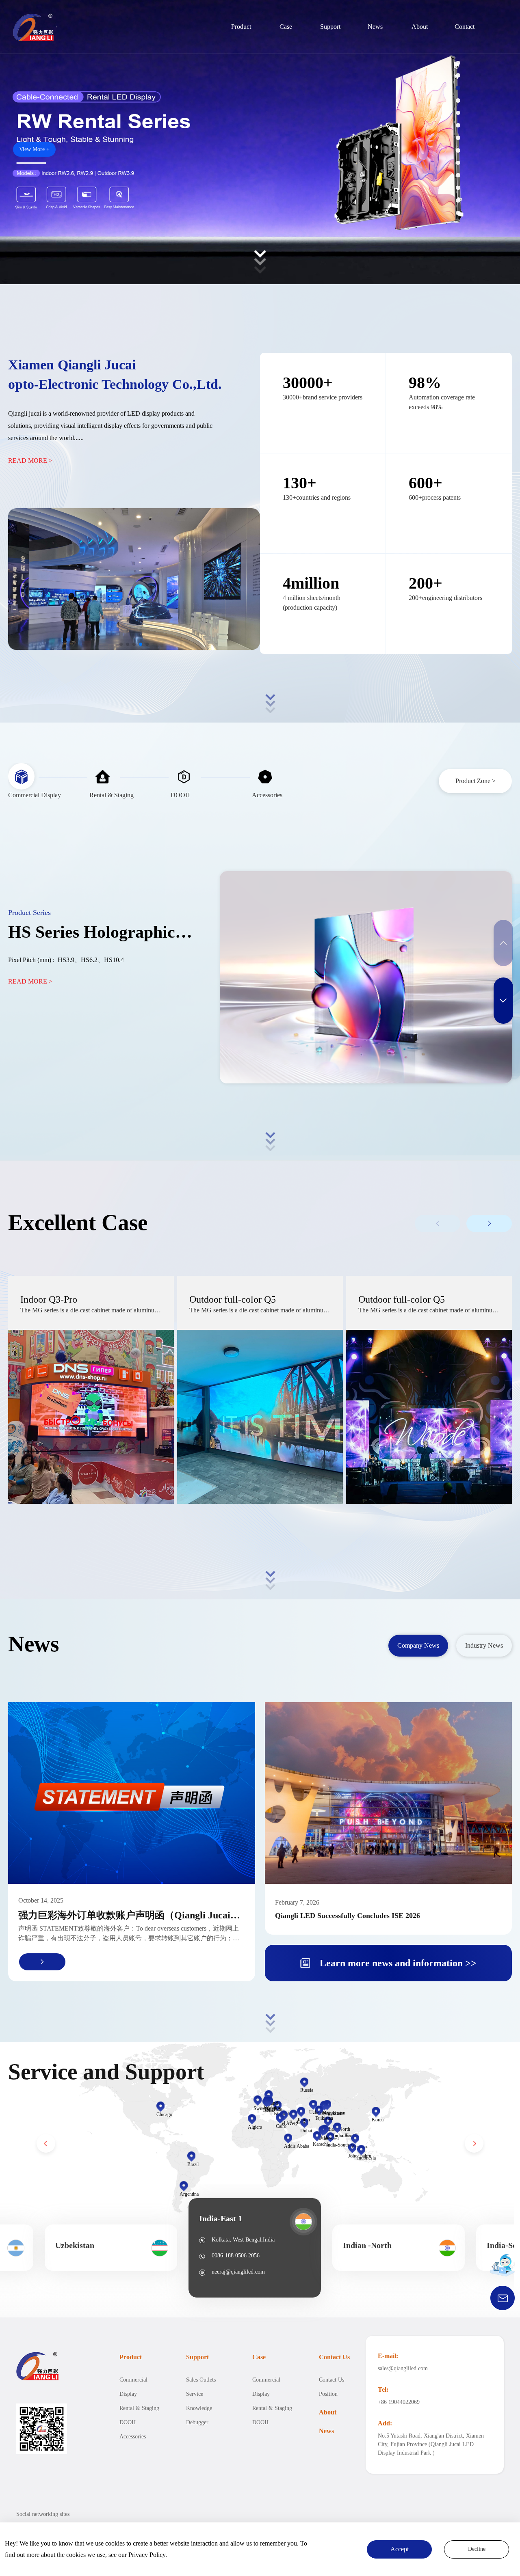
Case (286, 27)
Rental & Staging (139, 2408)
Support (330, 27)
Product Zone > (476, 781)
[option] (255, 2248)
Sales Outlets (201, 2380)
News (375, 27)
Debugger (197, 2422)
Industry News (484, 1645)
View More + (34, 149)
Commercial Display (133, 2387)
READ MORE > (30, 461)
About (420, 27)
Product (241, 27)
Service (195, 2394)
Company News (418, 1645)
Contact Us (334, 2357)
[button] (458, 63)
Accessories (133, 2437)
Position (328, 2394)
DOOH (128, 2422)
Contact (465, 27)
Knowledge (199, 2408)
